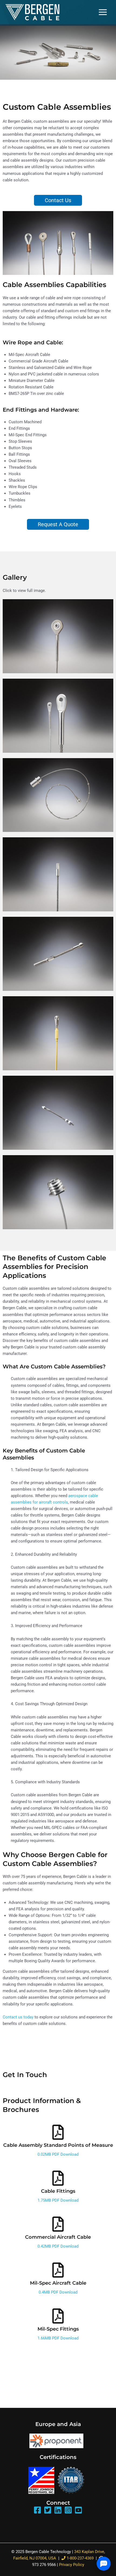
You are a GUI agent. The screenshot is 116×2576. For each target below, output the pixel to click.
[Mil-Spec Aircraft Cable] (58, 2270)
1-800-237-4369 (80, 2558)
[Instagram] (68, 2510)
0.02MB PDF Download (58, 2154)
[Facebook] (37, 2510)
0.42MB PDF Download (58, 2246)
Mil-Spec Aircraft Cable (58, 2283)
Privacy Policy (72, 2565)
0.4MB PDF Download (58, 2292)
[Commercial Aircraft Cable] (58, 2224)
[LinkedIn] (58, 2510)
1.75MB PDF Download (58, 2200)
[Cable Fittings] (58, 2178)
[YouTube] (79, 2510)
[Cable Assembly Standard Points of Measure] (58, 2132)
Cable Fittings (58, 2191)
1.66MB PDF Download (58, 2338)
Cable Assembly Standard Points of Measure (58, 2145)
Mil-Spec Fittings (58, 2329)
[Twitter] (48, 2510)
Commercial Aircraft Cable (58, 2237)
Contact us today (18, 2017)
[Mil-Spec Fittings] (58, 2316)
